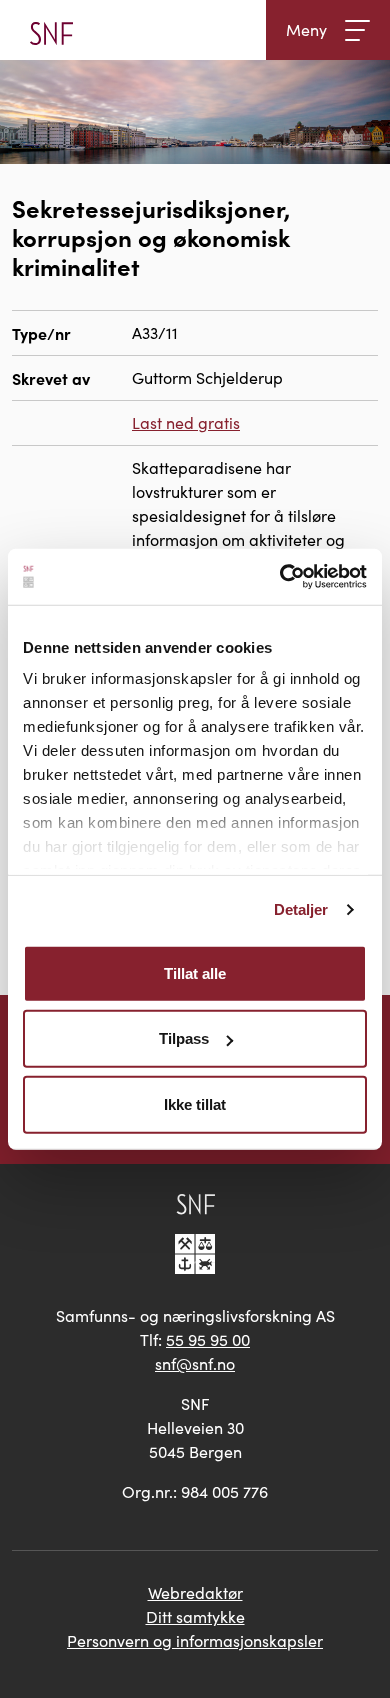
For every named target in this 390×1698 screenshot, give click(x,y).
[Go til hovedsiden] (51, 30)
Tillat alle (195, 972)
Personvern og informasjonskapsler (195, 1640)
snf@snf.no (195, 1363)
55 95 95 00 (208, 1339)
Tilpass (184, 1038)
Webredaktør (195, 1592)
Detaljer (301, 909)
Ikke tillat (195, 1103)
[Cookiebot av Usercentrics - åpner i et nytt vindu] (280, 577)
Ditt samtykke (195, 1616)
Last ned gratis (186, 422)
